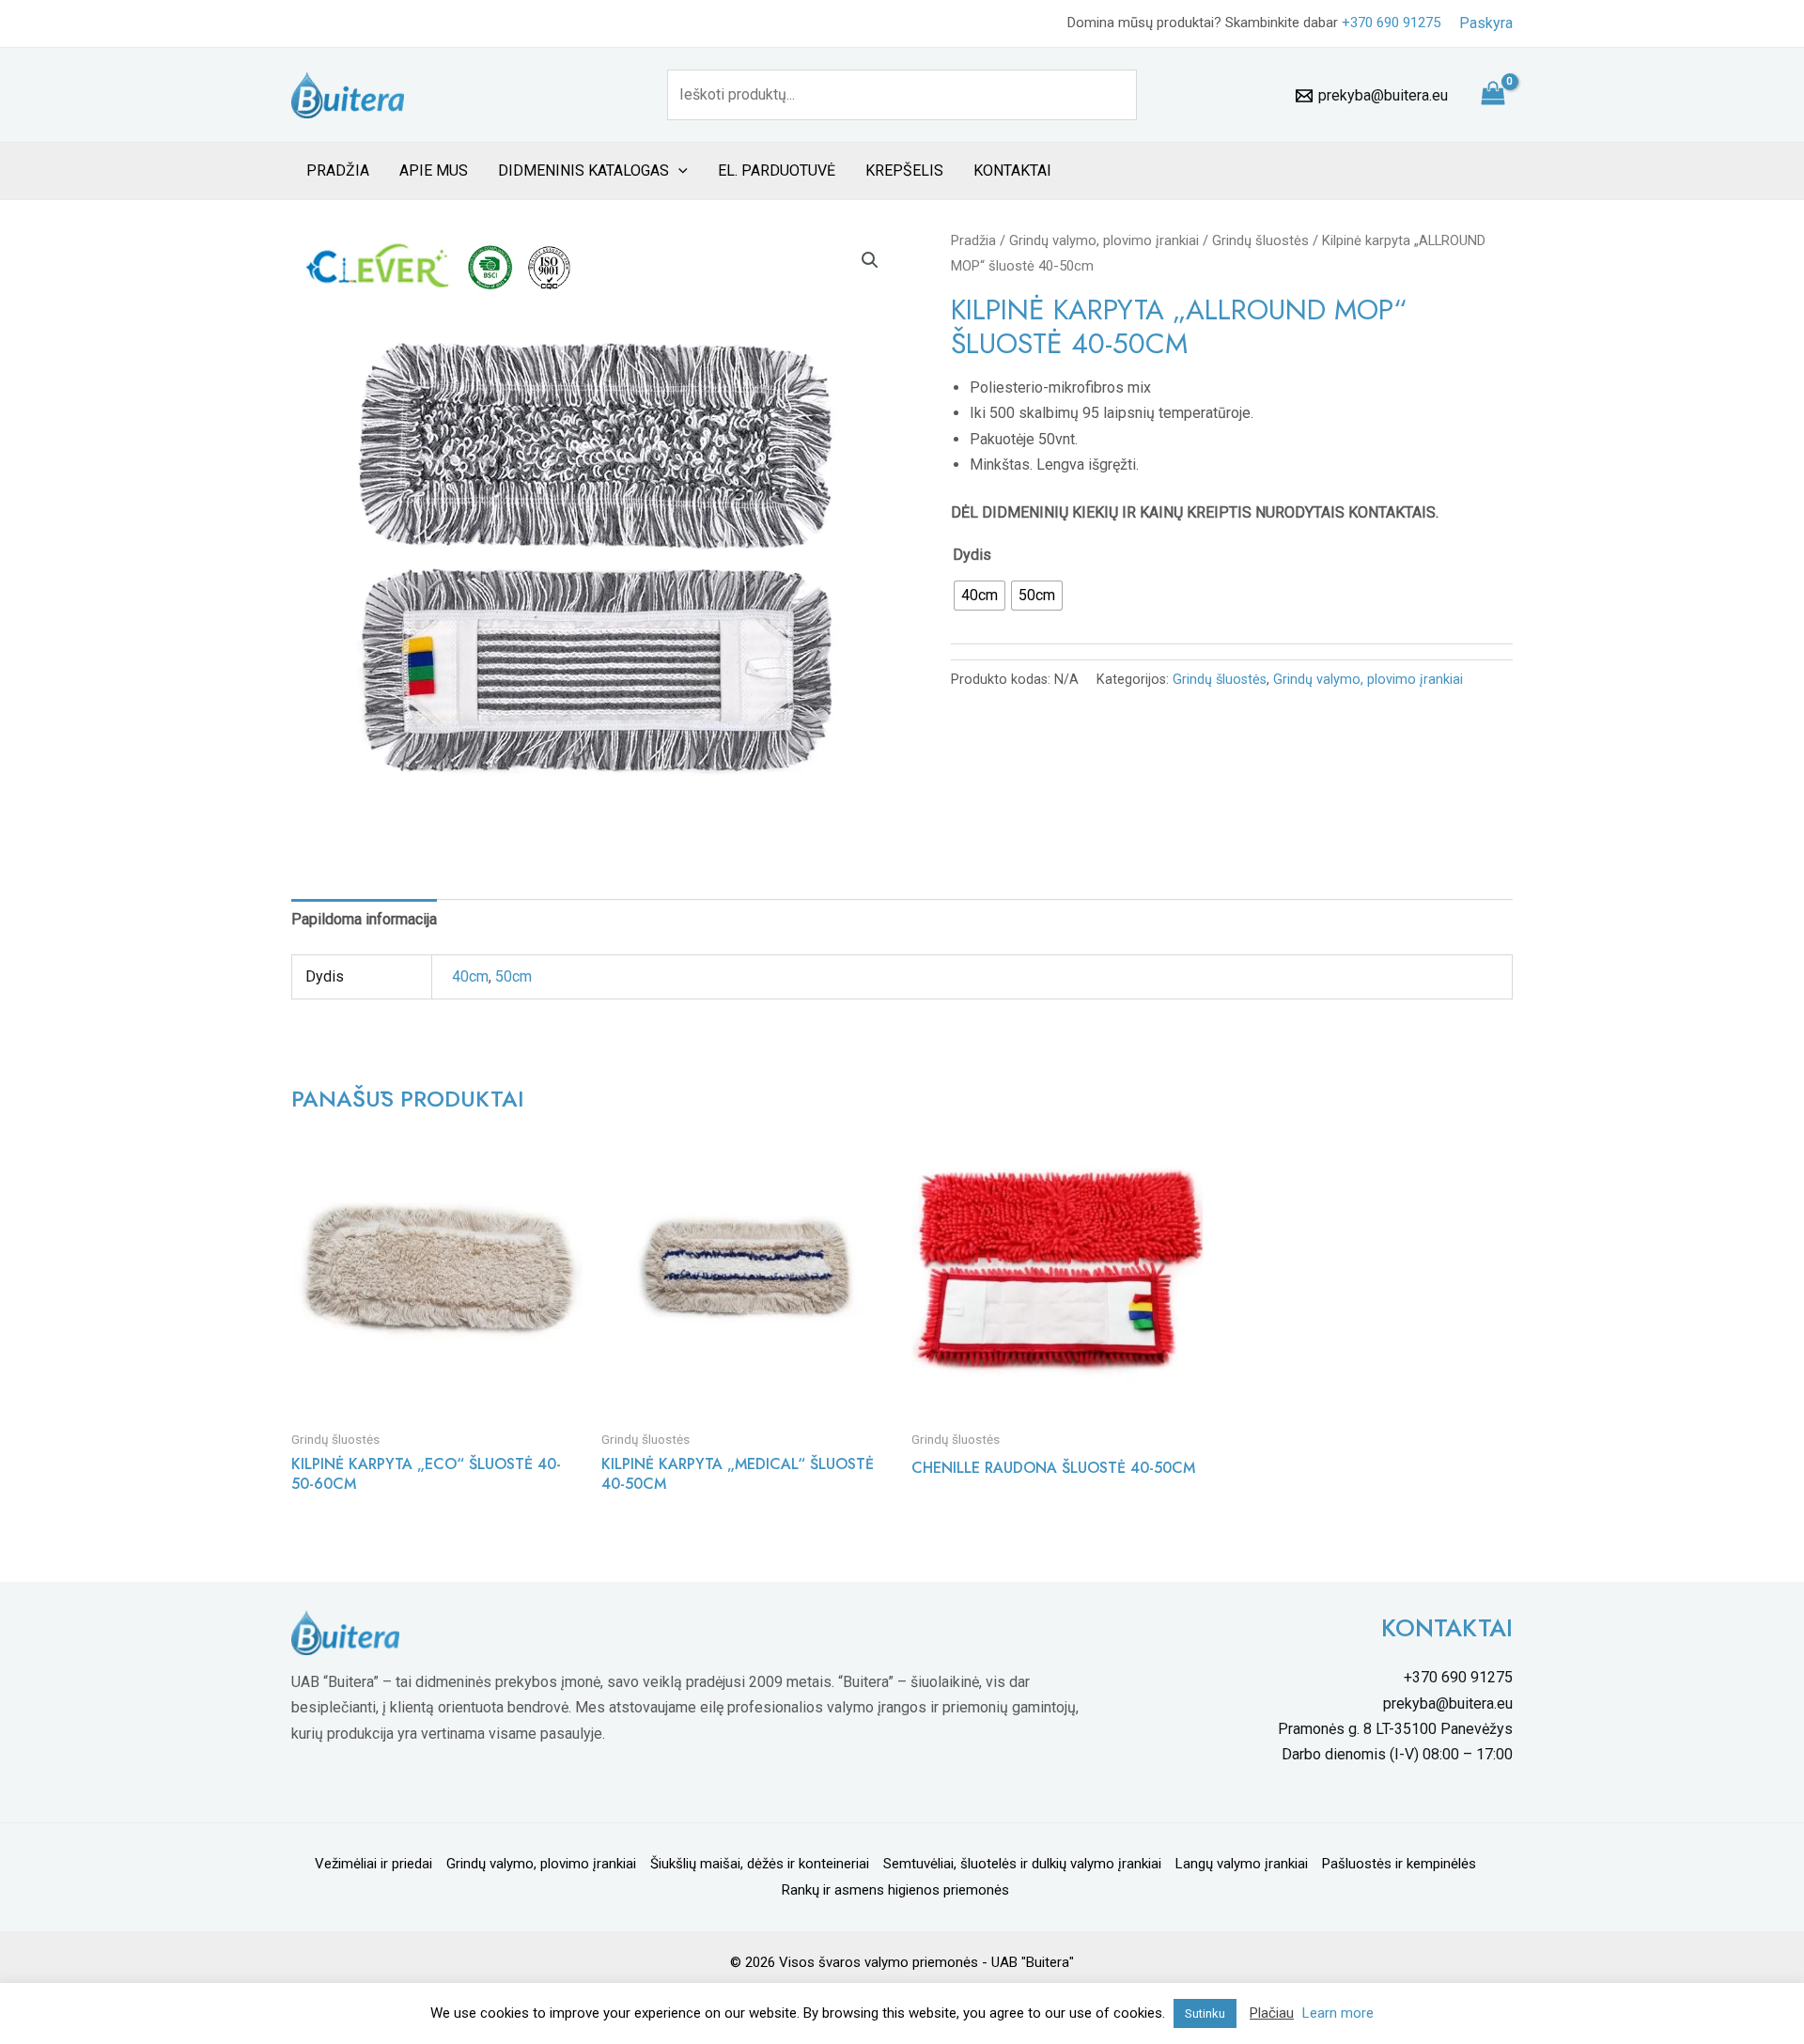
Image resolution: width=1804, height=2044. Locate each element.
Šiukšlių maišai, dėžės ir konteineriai (760, 1864)
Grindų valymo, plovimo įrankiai (1104, 240)
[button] (870, 260)
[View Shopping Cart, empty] (1493, 95)
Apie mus (434, 170)
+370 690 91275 (1391, 23)
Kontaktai (1012, 170)
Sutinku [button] (1205, 2013)
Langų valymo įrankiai (1242, 1864)
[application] (678, 171)
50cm (513, 976)
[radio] (980, 596)
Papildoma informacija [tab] (364, 919)
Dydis (972, 555)
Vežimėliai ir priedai (373, 1864)
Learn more (1338, 2013)
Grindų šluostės (1260, 240)
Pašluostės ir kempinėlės (1399, 1864)
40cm (470, 976)
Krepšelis (904, 170)
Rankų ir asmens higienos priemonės (895, 1890)
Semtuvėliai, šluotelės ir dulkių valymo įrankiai (1022, 1864)
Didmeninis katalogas (583, 170)
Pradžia (338, 170)
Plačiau (1272, 2013)
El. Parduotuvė (777, 170)
